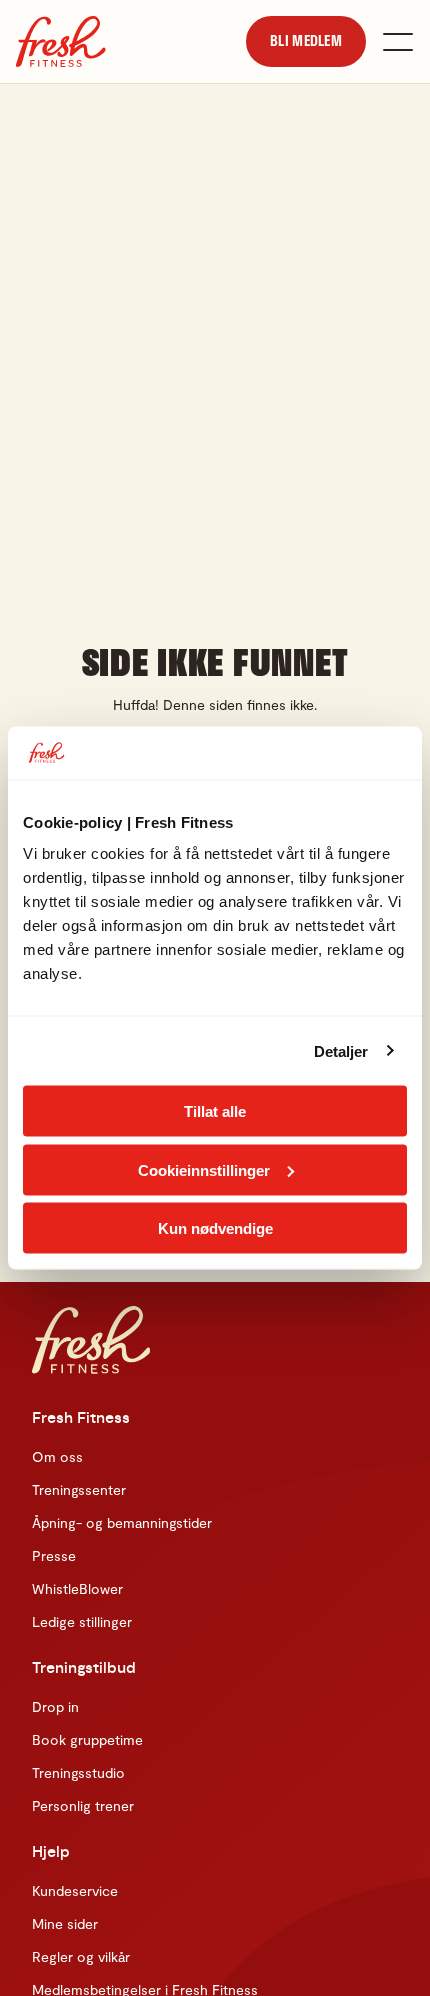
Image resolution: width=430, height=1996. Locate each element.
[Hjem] (61, 41)
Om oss (57, 1456)
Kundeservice (75, 1890)
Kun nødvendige (215, 1228)
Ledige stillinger (82, 1621)
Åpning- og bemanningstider (122, 1522)
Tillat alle (215, 1111)
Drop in (55, 1706)
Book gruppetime (87, 1739)
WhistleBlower (77, 1588)
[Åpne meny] (398, 42)
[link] (306, 41)
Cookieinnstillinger (204, 1169)
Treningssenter (79, 1489)
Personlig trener (83, 1805)
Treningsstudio (78, 1772)
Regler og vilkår (81, 1956)
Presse (54, 1555)
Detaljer (341, 1050)
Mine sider (65, 1923)
